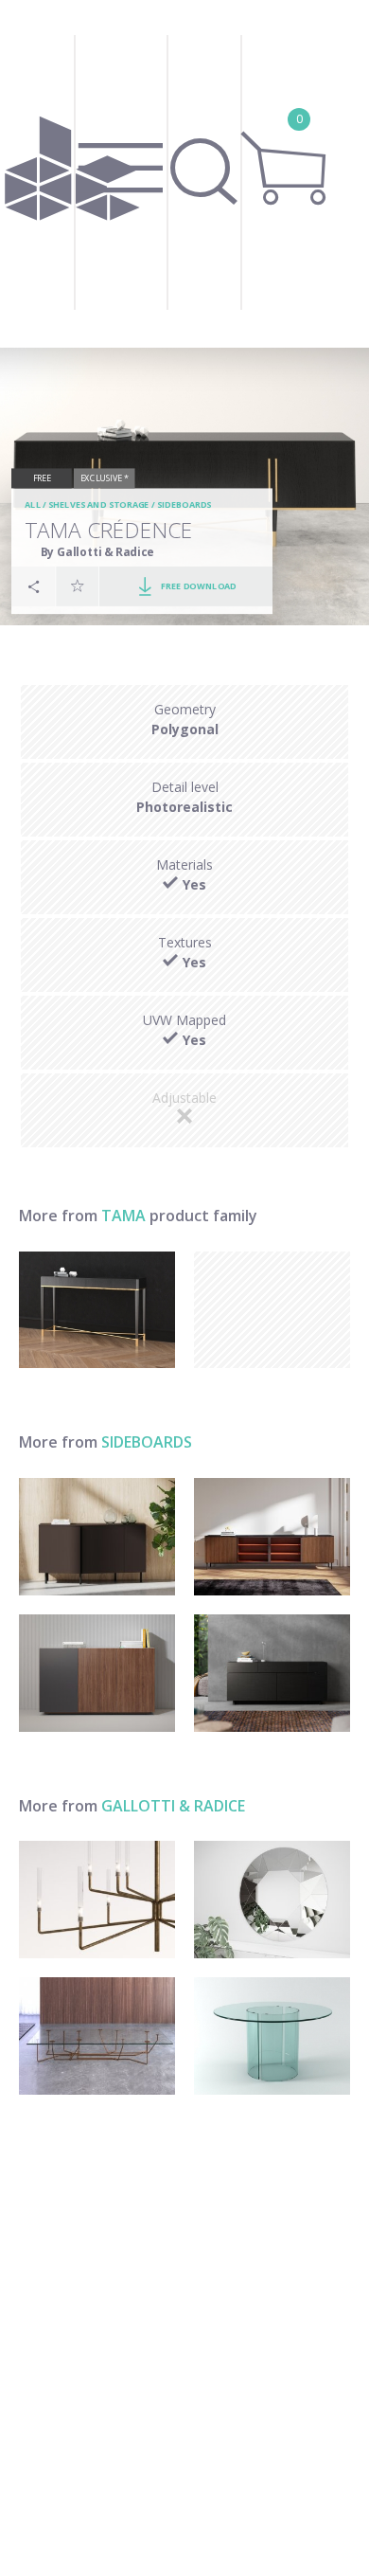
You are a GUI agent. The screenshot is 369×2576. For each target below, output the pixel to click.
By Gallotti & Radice (97, 552)
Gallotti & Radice (173, 1806)
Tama (123, 1216)
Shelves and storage (99, 505)
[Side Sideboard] (272, 1673)
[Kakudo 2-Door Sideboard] (97, 1537)
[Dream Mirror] (272, 1900)
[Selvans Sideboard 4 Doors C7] (272, 1537)
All (33, 505)
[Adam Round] (272, 2036)
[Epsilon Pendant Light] (97, 1900)
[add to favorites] (78, 586)
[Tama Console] (97, 1310)
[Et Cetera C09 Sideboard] (97, 1673)
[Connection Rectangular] (97, 2036)
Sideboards (184, 505)
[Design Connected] (72, 174)
